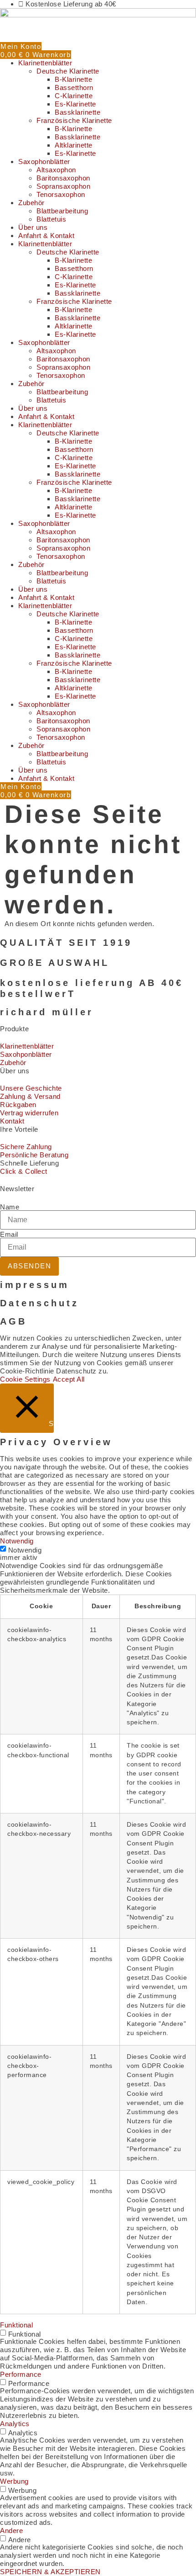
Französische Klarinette (74, 120)
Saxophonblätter (44, 162)
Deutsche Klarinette (68, 71)
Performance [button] (21, 2374)
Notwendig (25, 1550)
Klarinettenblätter (45, 63)
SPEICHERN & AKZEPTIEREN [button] (50, 2572)
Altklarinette (74, 145)
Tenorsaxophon (61, 194)
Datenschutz (39, 1303)
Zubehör (31, 203)
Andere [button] (11, 2531)
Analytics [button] (15, 2424)
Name (10, 1207)
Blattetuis (51, 219)
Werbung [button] (14, 2481)
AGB (13, 1321)
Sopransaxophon (63, 186)
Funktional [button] (16, 2325)
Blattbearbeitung (62, 211)
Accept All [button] (69, 1379)
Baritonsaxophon (63, 178)
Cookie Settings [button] (25, 1379)
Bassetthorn (74, 87)
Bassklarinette (77, 112)
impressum (35, 1285)
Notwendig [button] (17, 1541)
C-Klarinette (74, 96)
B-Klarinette (73, 79)
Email (9, 1234)
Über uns (33, 227)
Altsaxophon (56, 170)
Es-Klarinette (75, 104)
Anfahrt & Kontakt (46, 236)
